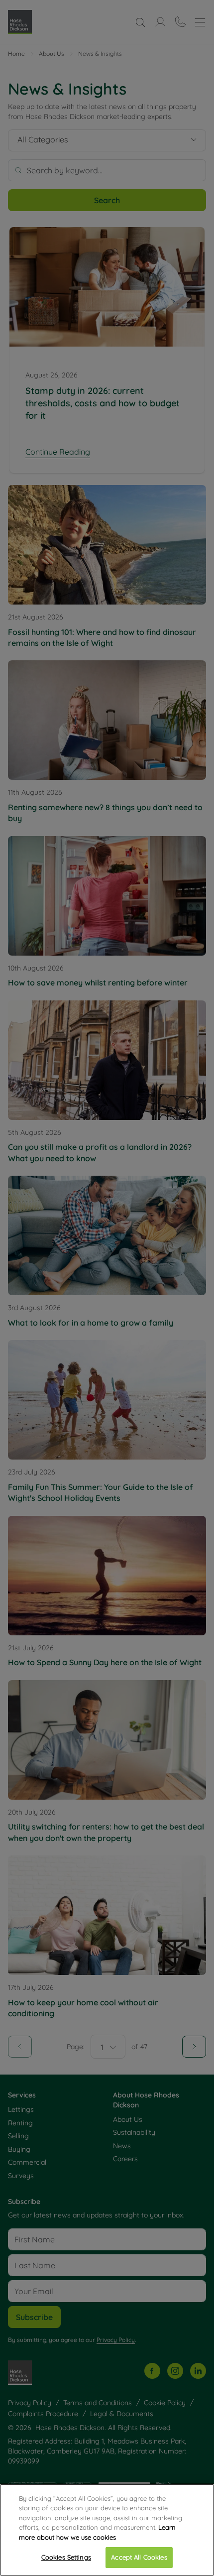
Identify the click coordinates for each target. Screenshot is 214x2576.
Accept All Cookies (139, 2557)
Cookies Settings (66, 2557)
